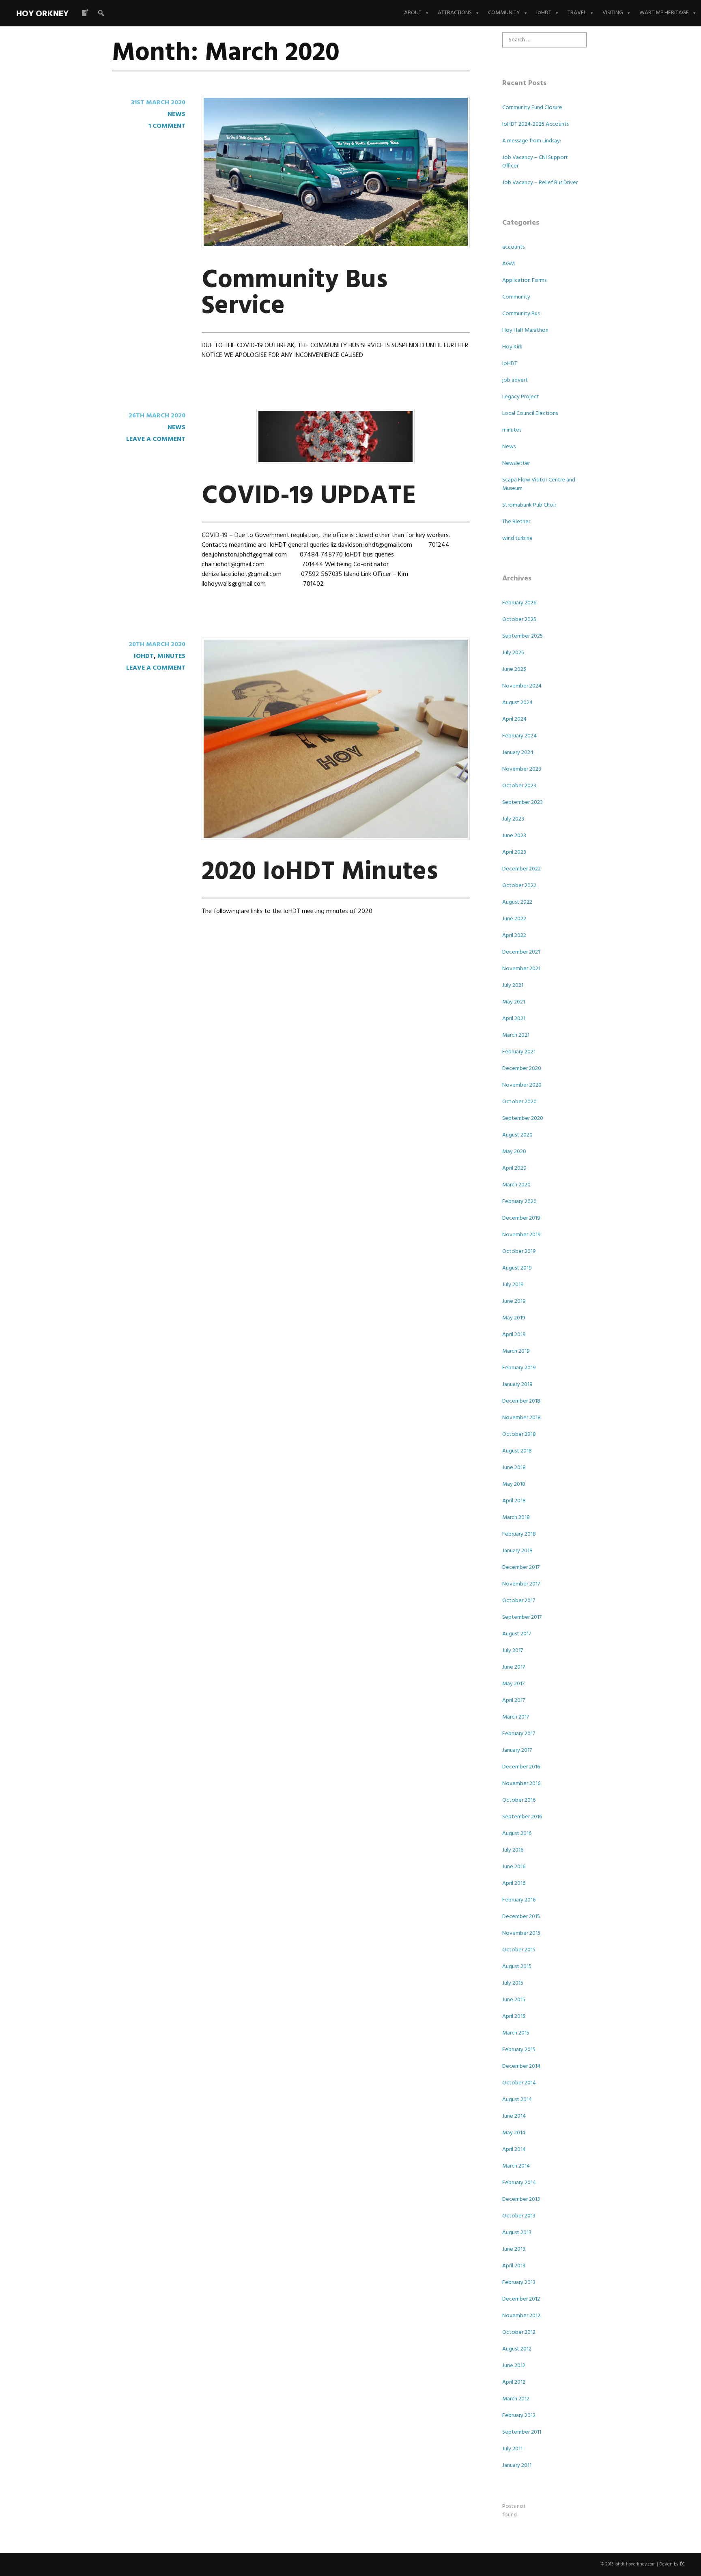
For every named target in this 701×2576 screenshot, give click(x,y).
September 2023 (523, 802)
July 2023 (513, 819)
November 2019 (521, 1235)
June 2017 (514, 1667)
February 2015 (519, 2050)
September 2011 (522, 2432)
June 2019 (514, 1301)
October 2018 (519, 1434)
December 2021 (521, 952)
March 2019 (516, 1351)
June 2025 (514, 669)
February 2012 (519, 2416)
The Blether (516, 522)
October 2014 (519, 2083)
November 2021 (521, 969)
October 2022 (519, 886)
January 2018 (517, 1551)
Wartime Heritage (664, 13)
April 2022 (514, 936)
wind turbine (517, 538)
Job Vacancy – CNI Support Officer (535, 162)
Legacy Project (521, 397)
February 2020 (519, 1202)
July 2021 (513, 985)
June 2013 (514, 2249)
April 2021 (514, 1019)
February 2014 (519, 2183)
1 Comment (167, 126)
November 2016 (521, 1784)
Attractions (455, 13)
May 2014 (514, 2133)
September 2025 (523, 636)
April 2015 (514, 2016)
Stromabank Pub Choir (529, 505)
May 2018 (514, 1484)
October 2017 (519, 1601)
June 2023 (514, 836)
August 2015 (517, 1967)
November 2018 (521, 1418)
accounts (513, 247)
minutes (171, 656)
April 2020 (514, 1168)
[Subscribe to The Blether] (85, 13)
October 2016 (519, 1800)
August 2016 (517, 1834)
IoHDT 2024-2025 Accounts (535, 124)
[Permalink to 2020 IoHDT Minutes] (336, 838)
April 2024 (514, 719)
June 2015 (514, 2000)
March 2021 (516, 1035)
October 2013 (519, 2216)
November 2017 (521, 1584)
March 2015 (516, 2033)
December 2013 (521, 2199)
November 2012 (521, 2316)
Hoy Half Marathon (525, 330)
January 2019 (517, 1385)
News (176, 114)
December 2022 (521, 869)
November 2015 (521, 1933)
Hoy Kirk (512, 347)
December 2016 (521, 1767)
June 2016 (514, 1867)
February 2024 (519, 736)
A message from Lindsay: (532, 141)
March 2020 (516, 1185)
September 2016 (522, 1817)
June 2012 (514, 2366)
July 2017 (513, 1651)
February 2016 (519, 1900)
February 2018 (519, 1534)
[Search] (101, 13)
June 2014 (514, 2116)
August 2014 (517, 2100)
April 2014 (514, 2150)
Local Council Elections (530, 414)
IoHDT (544, 13)
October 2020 (519, 1102)
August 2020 (517, 1135)
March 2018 (516, 1518)
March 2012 (516, 2399)
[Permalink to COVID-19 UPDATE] (335, 462)
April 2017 (514, 1701)
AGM (509, 264)
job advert (515, 380)
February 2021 (519, 1052)
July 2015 (513, 1983)
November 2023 (522, 769)
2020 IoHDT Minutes (320, 872)
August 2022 (517, 902)
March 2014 (516, 2166)
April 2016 (514, 1883)
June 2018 (514, 1468)
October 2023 (519, 786)
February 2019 (519, 1368)
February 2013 (519, 2283)
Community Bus (521, 314)
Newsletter (516, 463)
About (413, 13)
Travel (577, 13)
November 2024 (522, 686)
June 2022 (514, 919)
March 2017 (516, 1717)
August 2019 (517, 1268)
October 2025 (519, 620)
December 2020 (522, 1069)
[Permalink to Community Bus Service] (336, 247)
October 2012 (519, 2332)
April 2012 (514, 2382)
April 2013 (514, 2266)
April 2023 (514, 852)
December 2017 (521, 1567)
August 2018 (517, 1451)
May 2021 (514, 1002)
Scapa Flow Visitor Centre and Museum (539, 484)
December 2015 (521, 1917)
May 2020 (514, 1152)
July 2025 (513, 653)
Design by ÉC (672, 2564)
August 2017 (517, 1634)
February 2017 (519, 1734)
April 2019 (514, 1335)
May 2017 (513, 1684)
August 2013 (517, 2233)
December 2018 (521, 1401)
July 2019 (513, 1285)
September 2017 (522, 1617)
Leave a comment (156, 439)
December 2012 (521, 2299)
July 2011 (512, 2449)
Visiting (613, 13)
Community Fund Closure (532, 108)
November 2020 (522, 1085)
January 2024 (518, 753)
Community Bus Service (295, 293)
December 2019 (521, 1218)
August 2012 (517, 2349)
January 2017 (517, 1750)
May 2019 (514, 1318)
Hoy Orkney (42, 14)
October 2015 (519, 1950)
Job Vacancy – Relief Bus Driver (540, 183)
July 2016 (513, 1850)
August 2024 (517, 703)
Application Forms (524, 280)
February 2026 (519, 603)
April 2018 (514, 1501)
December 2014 (521, 2066)
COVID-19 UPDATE (309, 496)
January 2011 (517, 2465)
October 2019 (519, 1251)
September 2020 (523, 1118)
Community (504, 13)
